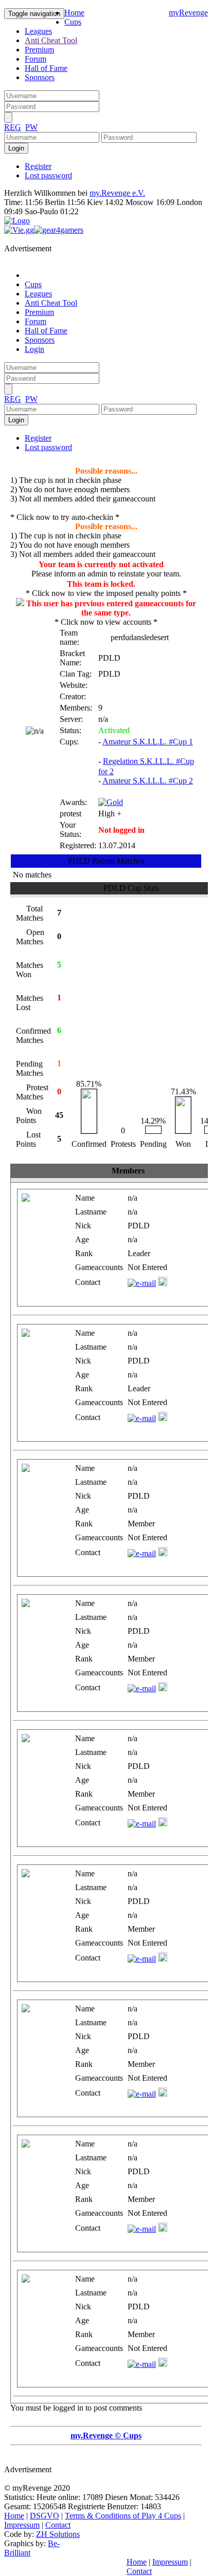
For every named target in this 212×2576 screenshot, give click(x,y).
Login (34, 349)
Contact (58, 2525)
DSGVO (45, 2516)
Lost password (48, 175)
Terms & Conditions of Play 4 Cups (123, 2516)
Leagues (38, 31)
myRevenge (188, 13)
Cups (73, 22)
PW (31, 127)
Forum (36, 59)
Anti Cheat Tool (51, 40)
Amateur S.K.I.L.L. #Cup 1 (148, 742)
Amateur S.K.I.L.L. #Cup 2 (148, 781)
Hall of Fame (46, 68)
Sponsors (40, 77)
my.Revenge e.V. (117, 193)
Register (38, 166)
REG (13, 127)
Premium (39, 50)
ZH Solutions (58, 2534)
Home (74, 13)
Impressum (22, 2525)
